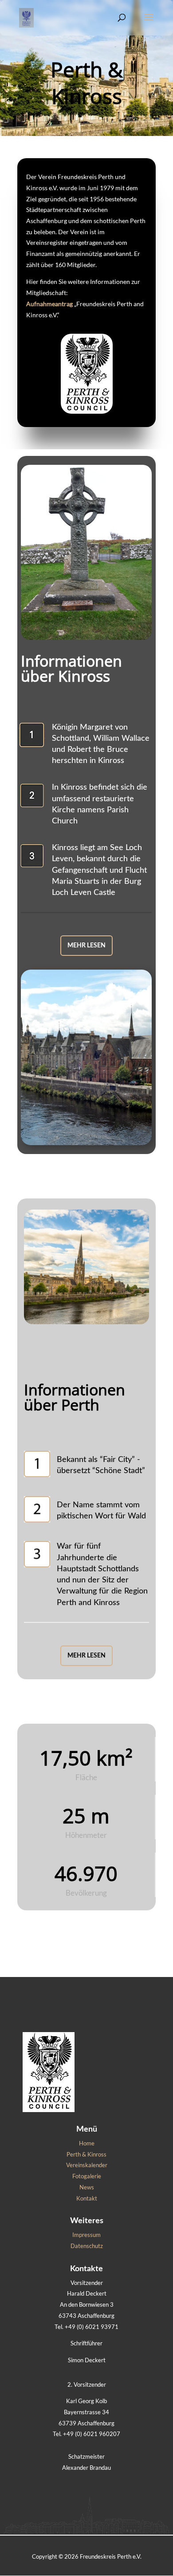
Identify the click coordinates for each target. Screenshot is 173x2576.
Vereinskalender (87, 2165)
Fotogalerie (87, 2176)
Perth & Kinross (86, 2154)
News (87, 2187)
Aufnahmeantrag (49, 304)
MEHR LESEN (86, 946)
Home (87, 2143)
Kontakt (87, 2198)
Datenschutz (87, 2246)
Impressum (86, 2235)
